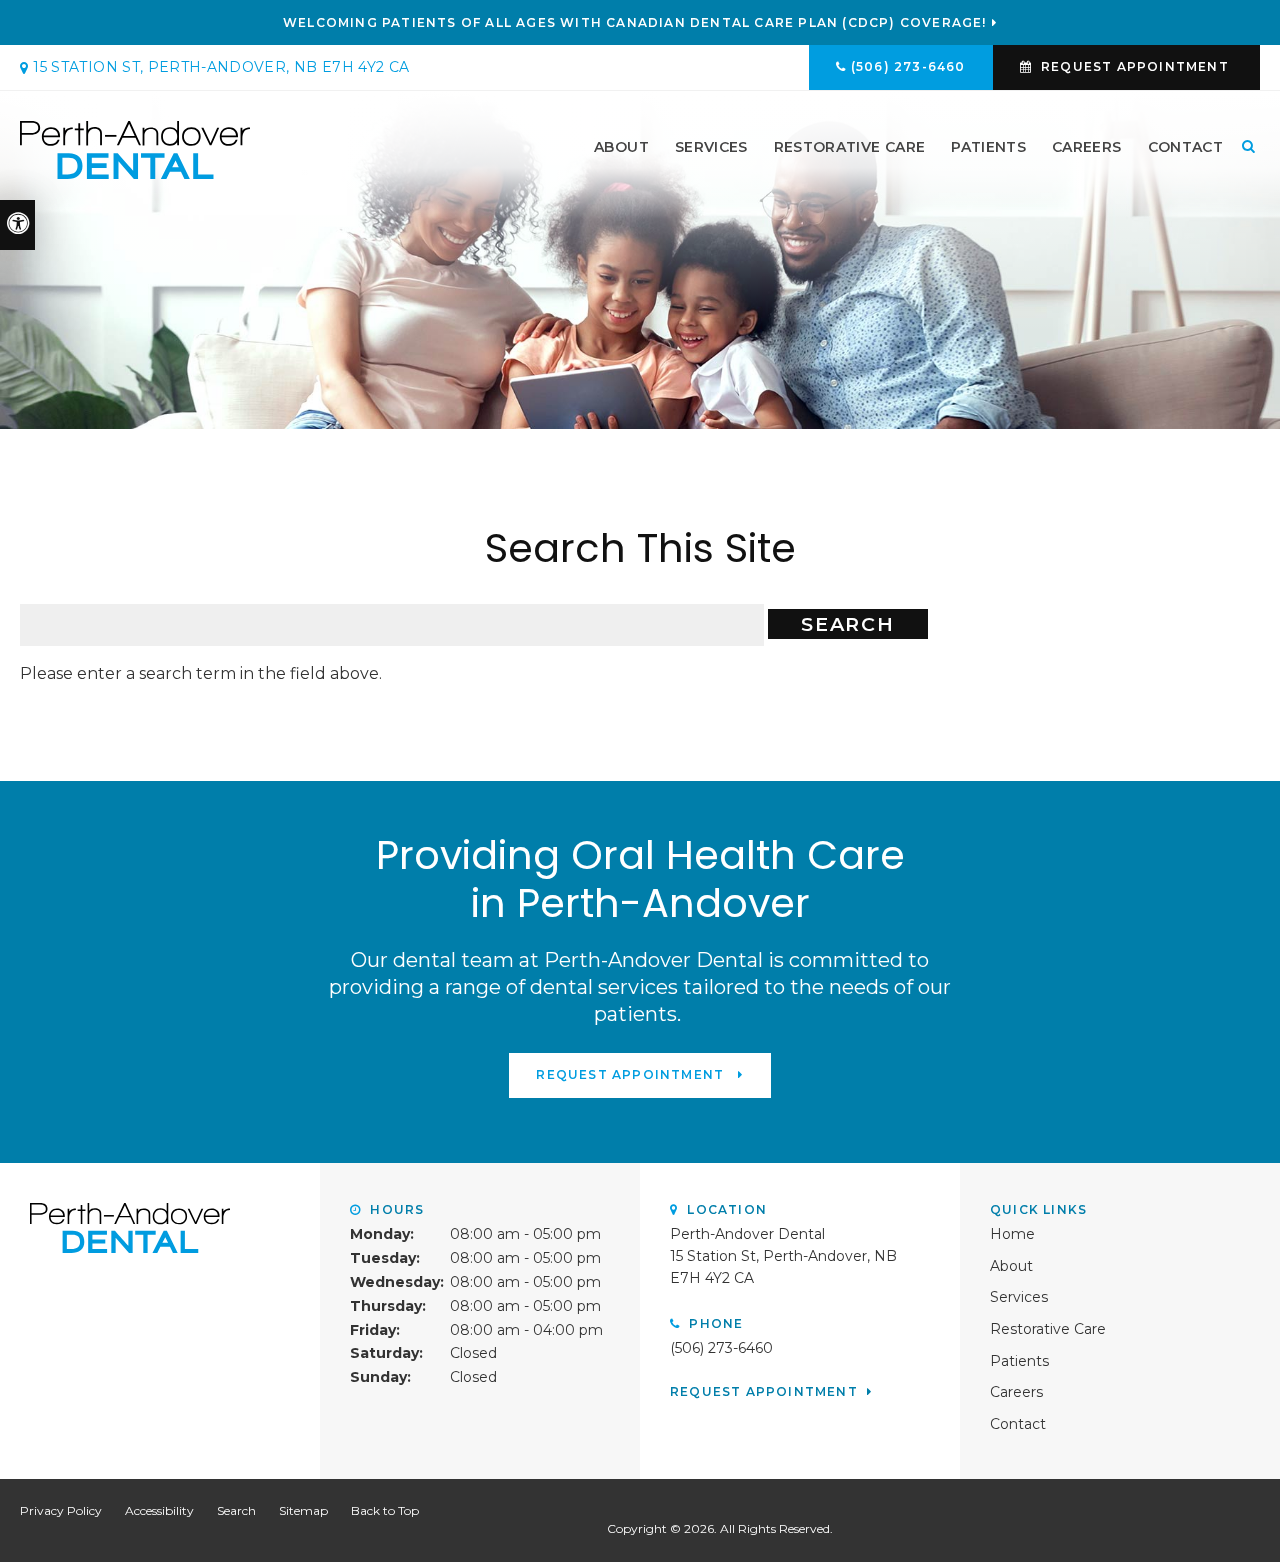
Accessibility (159, 1510)
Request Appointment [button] (1135, 66)
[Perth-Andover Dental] (135, 148)
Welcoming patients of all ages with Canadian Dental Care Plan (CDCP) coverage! (635, 23)
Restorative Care (850, 147)
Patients (988, 147)
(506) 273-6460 (908, 66)
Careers (1086, 147)
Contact (1185, 147)
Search (236, 1510)
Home (1012, 1234)
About (621, 147)
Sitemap (303, 1510)
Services (711, 147)
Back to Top (385, 1510)
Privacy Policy (61, 1510)
